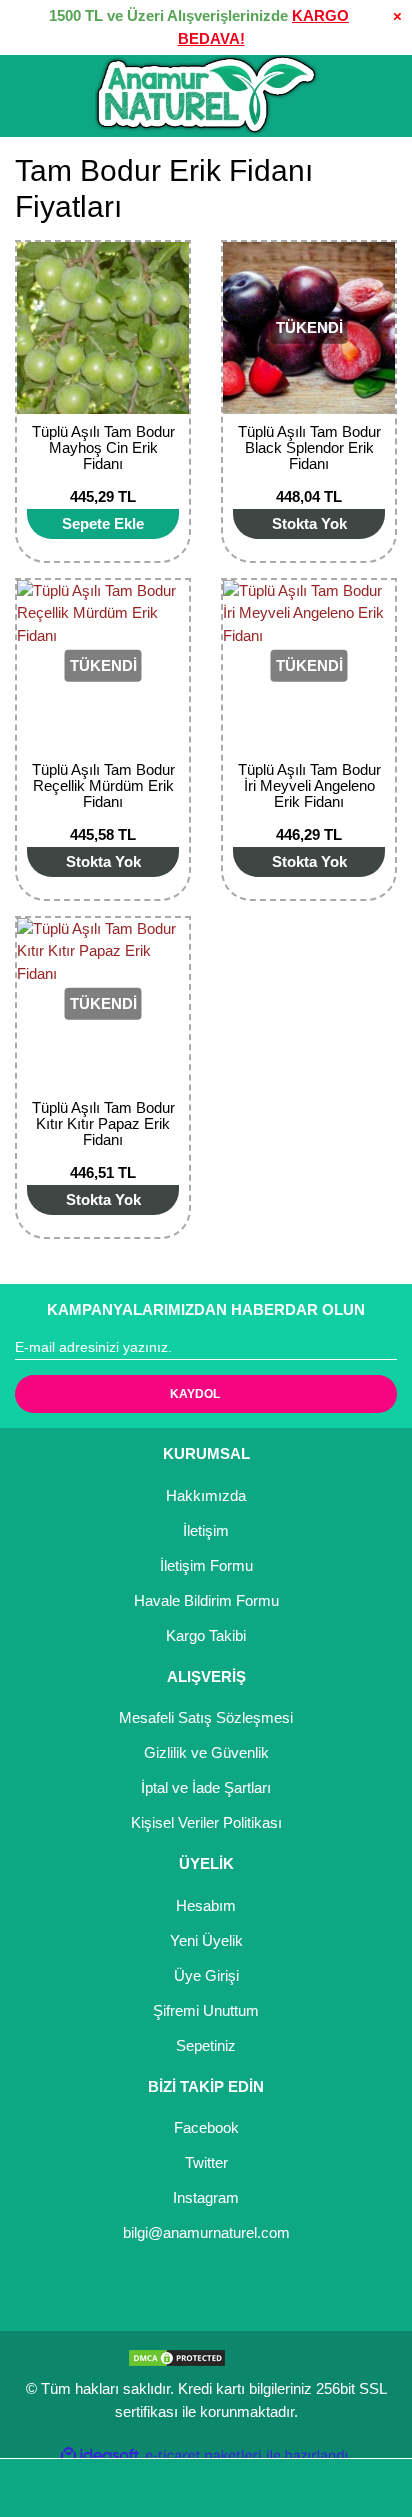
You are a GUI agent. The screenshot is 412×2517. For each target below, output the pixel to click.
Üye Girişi (206, 1975)
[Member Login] (206, 2488)
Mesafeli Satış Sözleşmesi (206, 1717)
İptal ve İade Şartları (206, 1787)
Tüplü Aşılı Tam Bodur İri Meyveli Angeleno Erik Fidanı (309, 785)
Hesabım (206, 1905)
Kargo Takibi (206, 1635)
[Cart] (368, 2488)
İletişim (206, 1530)
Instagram (206, 2197)
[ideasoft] (100, 2455)
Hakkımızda (206, 1495)
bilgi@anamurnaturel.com (206, 2232)
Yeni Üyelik (206, 1940)
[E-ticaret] (203, 2455)
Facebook (206, 2127)
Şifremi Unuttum (206, 2010)
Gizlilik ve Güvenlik (206, 1752)
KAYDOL (195, 1394)
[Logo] (206, 95)
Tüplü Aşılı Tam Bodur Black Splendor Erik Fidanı (309, 447)
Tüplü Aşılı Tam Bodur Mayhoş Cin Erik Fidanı (103, 447)
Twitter (206, 2162)
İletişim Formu (206, 1565)
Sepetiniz (206, 2045)
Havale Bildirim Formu (206, 1600)
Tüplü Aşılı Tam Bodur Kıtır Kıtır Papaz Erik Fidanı (103, 1123)
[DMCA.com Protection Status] (177, 2356)
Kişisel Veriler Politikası (206, 1822)
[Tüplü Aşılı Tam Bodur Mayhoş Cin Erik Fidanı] (103, 328)
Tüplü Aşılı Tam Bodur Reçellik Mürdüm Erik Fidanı (103, 785)
